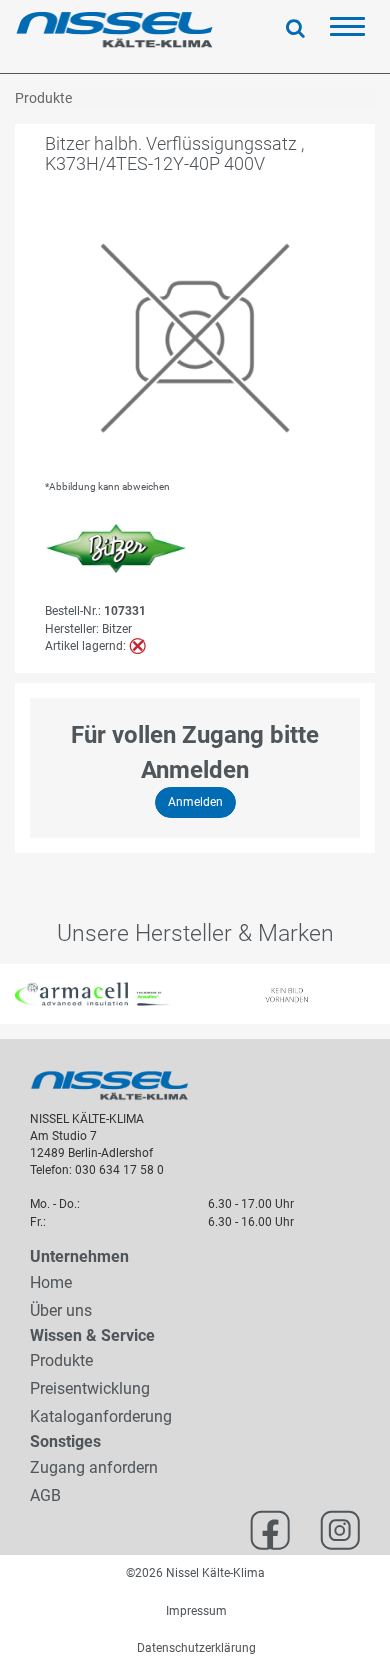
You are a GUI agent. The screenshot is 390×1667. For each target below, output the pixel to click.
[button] (10, 994)
